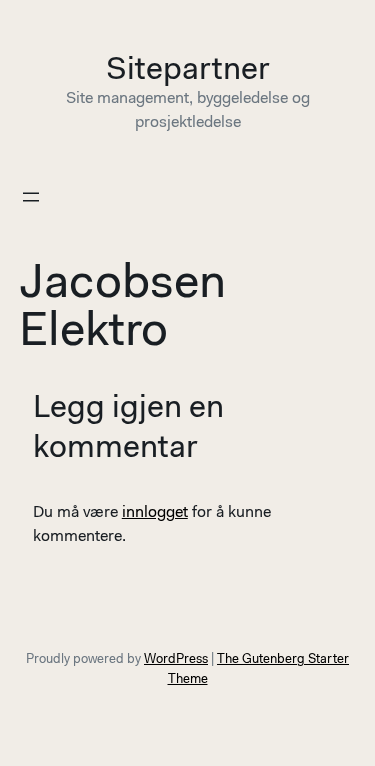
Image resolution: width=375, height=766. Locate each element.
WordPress (176, 659)
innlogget (155, 513)
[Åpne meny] (31, 197)
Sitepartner (188, 71)
